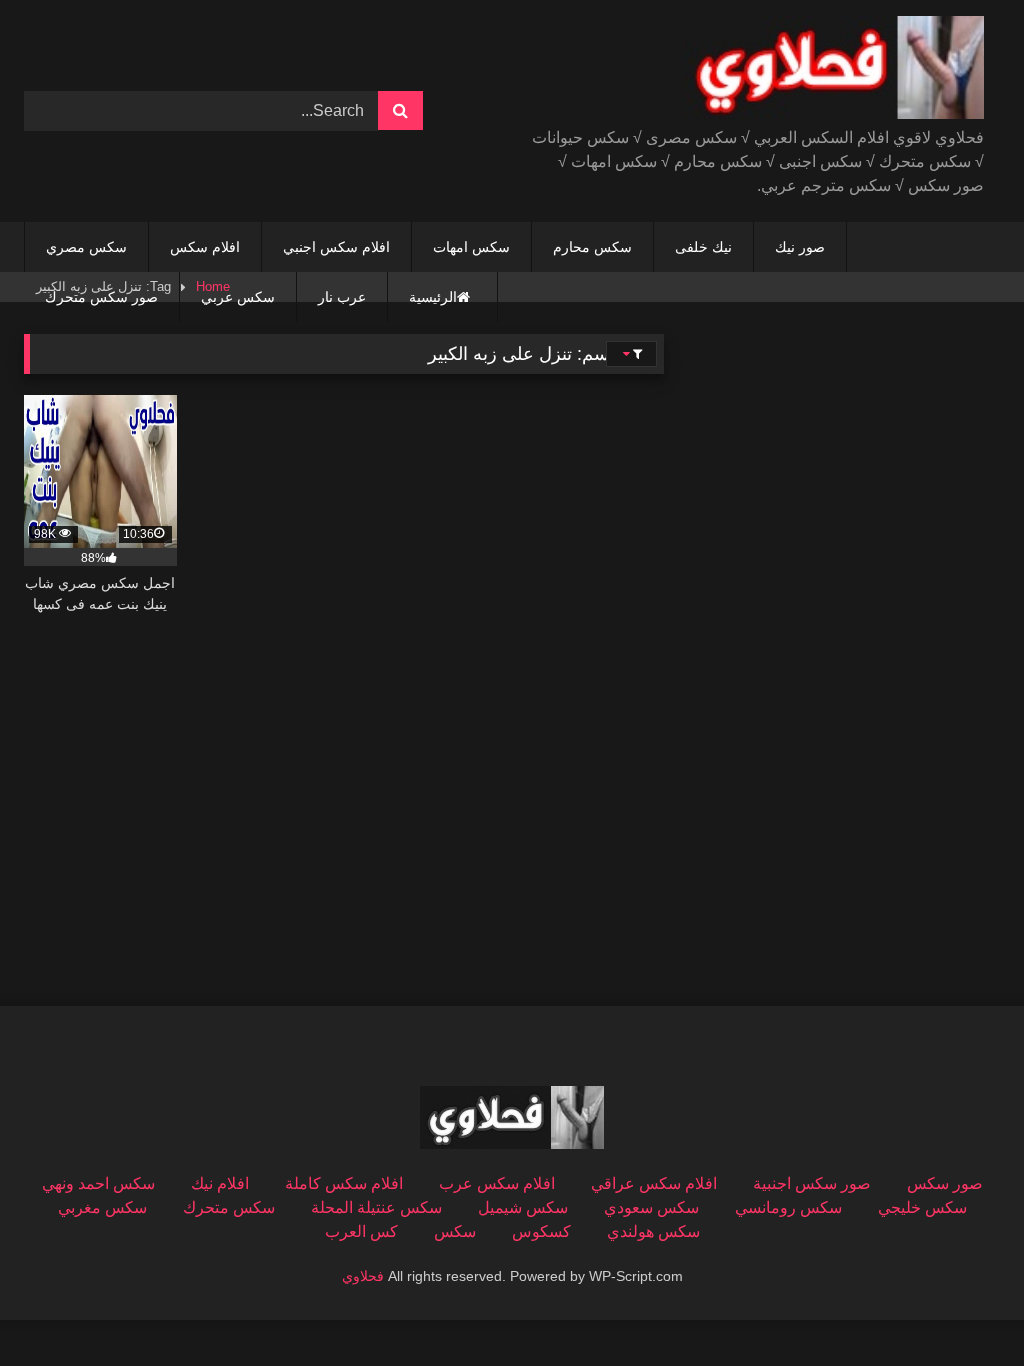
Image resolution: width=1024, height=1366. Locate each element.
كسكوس (541, 1231)
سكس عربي (238, 297)
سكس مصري (86, 247)
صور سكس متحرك (101, 297)
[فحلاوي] (779, 71)
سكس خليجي (922, 1207)
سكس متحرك (229, 1207)
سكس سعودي (651, 1207)
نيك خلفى (703, 247)
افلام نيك (220, 1183)
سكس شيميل (523, 1207)
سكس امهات (471, 247)
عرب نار (342, 297)
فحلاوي (363, 1276)
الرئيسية (433, 297)
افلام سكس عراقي (654, 1183)
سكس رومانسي (788, 1207)
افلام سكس (205, 247)
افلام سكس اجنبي (336, 247)
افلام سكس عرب (497, 1183)
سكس (455, 1231)
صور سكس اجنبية (812, 1183)
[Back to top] (962, 1306)
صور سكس (945, 1183)
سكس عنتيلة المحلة (376, 1207)
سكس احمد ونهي (98, 1183)
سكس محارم (592, 247)
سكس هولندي (653, 1231)
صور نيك (800, 247)
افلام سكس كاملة (344, 1183)
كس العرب (361, 1231)
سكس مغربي (102, 1207)
